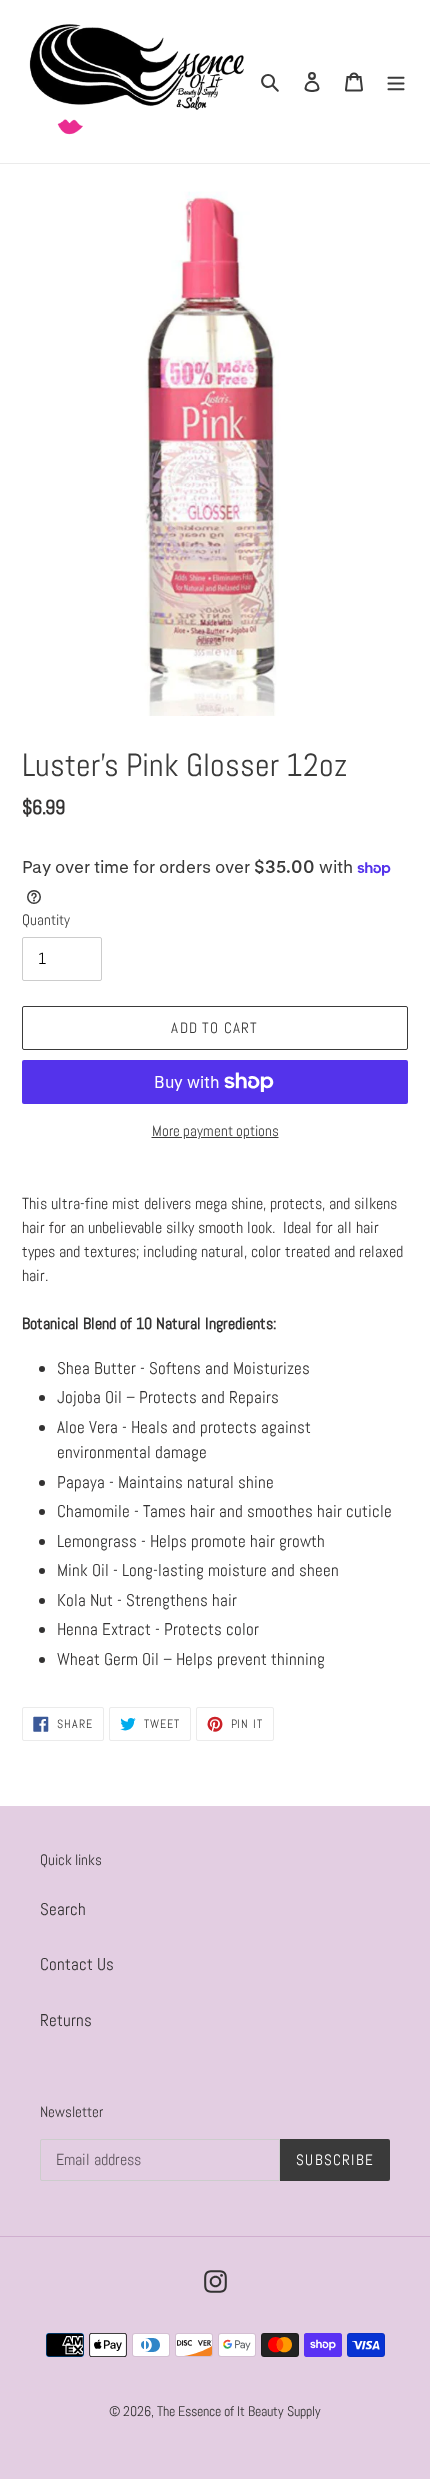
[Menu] (396, 82)
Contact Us (77, 1964)
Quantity (46, 919)
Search (63, 1909)
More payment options (215, 1130)
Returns (66, 2020)
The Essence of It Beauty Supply (239, 2411)
